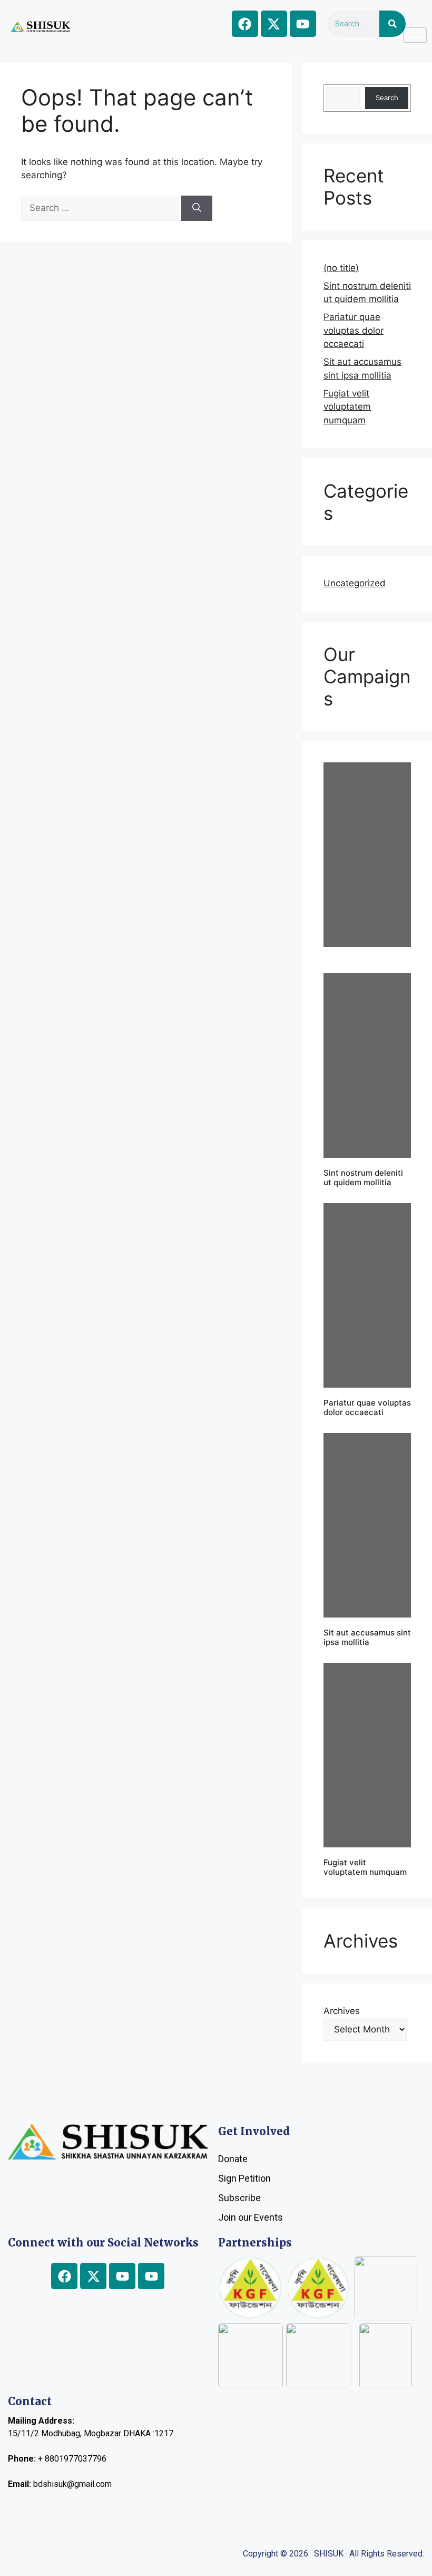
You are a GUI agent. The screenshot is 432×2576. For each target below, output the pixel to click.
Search (387, 98)
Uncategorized (355, 583)
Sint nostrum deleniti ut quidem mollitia (363, 1178)
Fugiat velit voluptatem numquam (347, 407)
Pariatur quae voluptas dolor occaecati (354, 330)
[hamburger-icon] (415, 35)
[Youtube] (303, 24)
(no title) (341, 268)
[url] (367, 855)
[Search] (392, 24)
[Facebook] (245, 24)
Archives (342, 2011)
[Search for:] (101, 208)
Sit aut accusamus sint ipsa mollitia (367, 1637)
